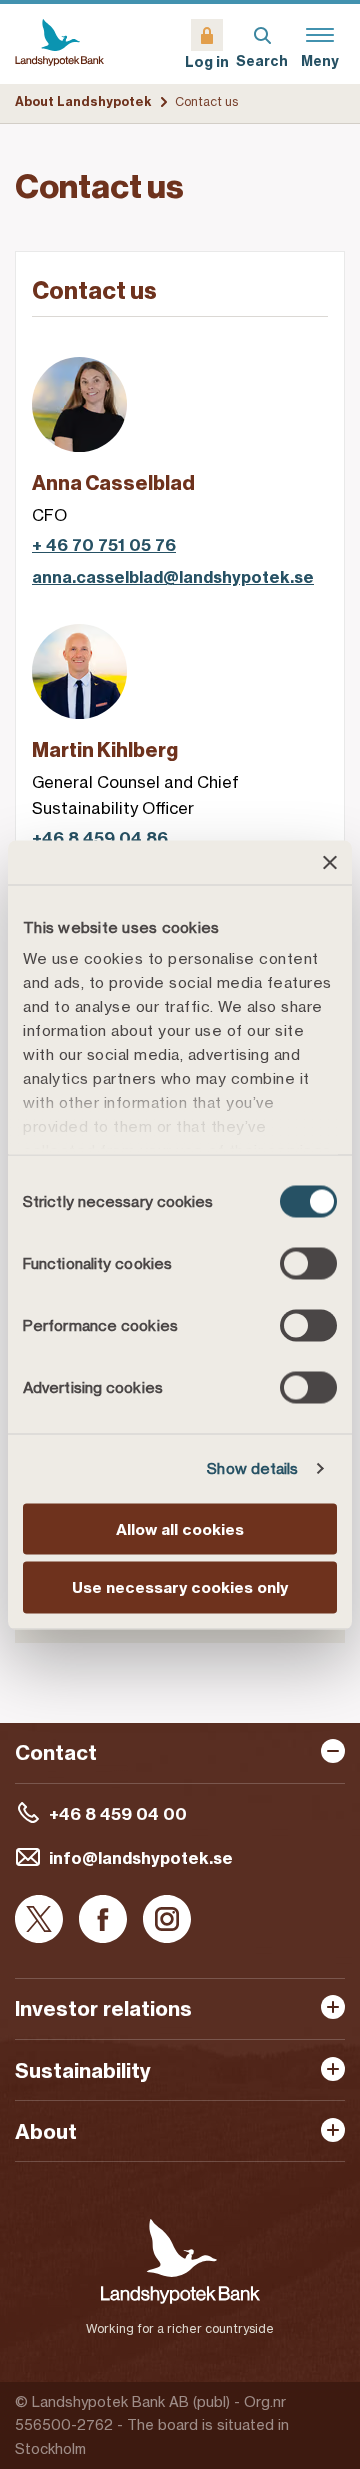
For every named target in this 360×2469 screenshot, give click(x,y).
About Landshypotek (83, 101)
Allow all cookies (180, 1528)
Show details (252, 1468)
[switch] (308, 1263)
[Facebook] (103, 1920)
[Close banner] (330, 862)
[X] (39, 1920)
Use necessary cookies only (180, 1587)
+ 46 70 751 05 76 (104, 545)
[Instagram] (167, 1920)
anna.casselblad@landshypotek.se (173, 577)
